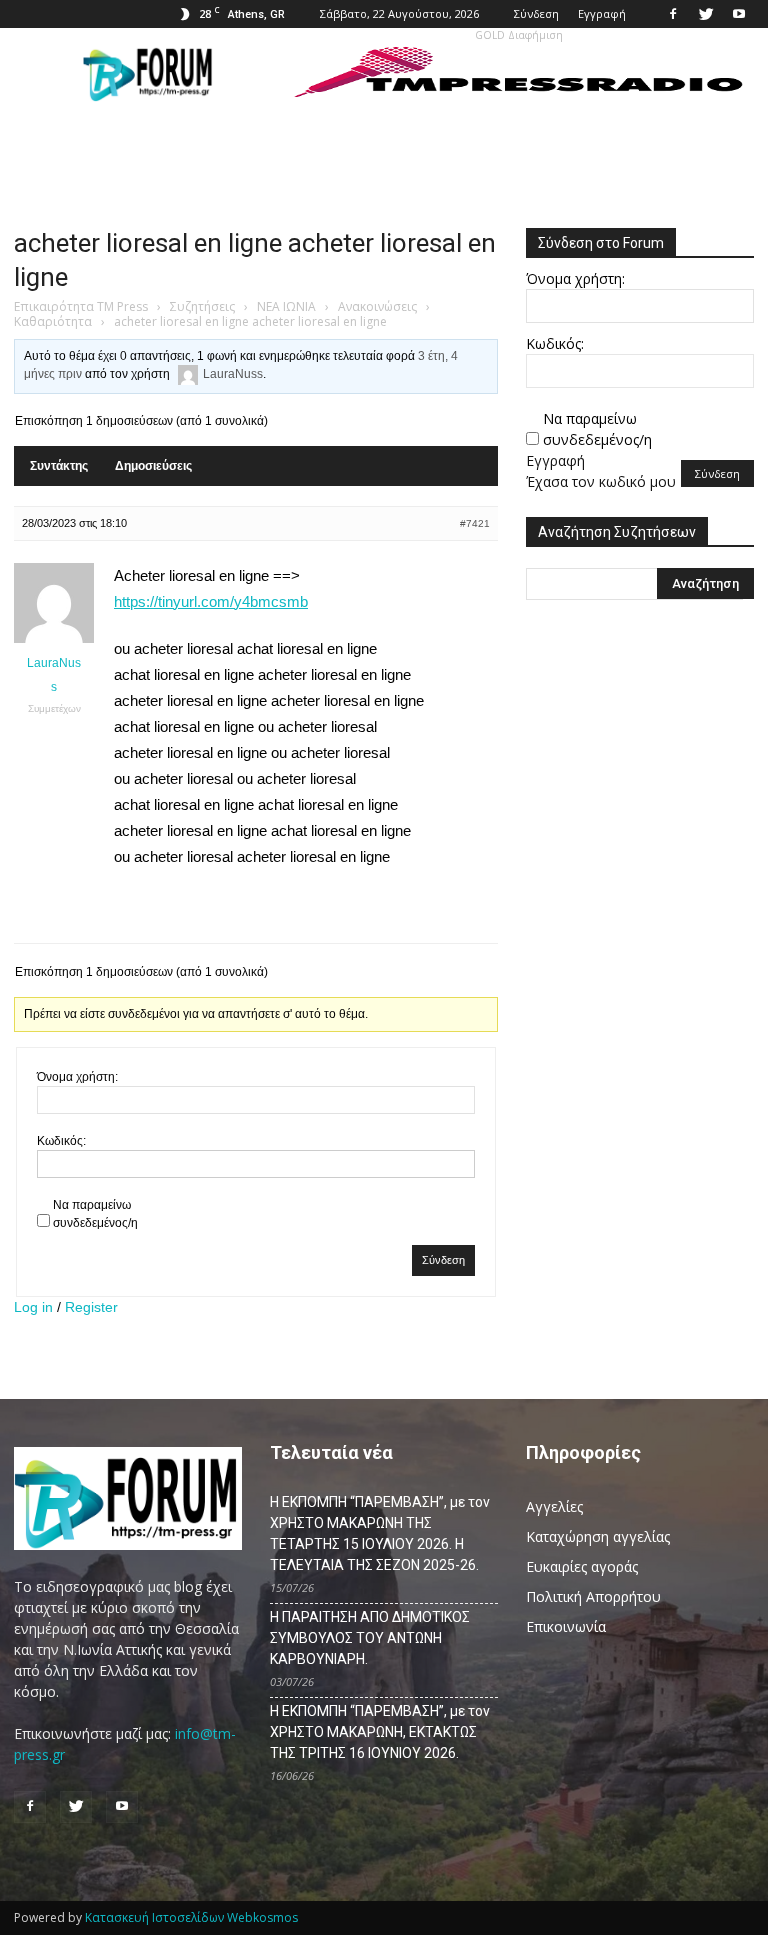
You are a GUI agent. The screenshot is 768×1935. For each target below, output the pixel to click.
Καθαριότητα (53, 321)
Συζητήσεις (202, 306)
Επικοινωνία (566, 1626)
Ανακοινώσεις (377, 306)
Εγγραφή (602, 13)
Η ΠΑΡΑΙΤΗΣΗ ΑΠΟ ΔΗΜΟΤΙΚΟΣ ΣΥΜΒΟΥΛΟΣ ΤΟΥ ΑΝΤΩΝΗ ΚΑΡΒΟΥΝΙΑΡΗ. (370, 1638)
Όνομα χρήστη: (77, 1077)
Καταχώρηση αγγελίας (598, 1536)
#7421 (475, 523)
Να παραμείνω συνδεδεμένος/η (95, 1214)
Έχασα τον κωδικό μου (601, 481)
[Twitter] (706, 14)
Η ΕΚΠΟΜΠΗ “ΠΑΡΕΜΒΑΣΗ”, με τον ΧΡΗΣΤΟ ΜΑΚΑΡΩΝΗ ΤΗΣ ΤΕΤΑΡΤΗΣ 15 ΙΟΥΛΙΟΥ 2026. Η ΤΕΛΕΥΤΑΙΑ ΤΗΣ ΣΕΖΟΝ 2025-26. (380, 1533)
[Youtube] (739, 14)
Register (91, 1307)
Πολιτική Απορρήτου (593, 1596)
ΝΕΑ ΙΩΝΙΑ (286, 306)
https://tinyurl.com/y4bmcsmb (211, 601)
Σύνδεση (536, 13)
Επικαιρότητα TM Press (81, 306)
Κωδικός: (61, 1141)
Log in (33, 1307)
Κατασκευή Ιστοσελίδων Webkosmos (191, 1917)
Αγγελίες (554, 1506)
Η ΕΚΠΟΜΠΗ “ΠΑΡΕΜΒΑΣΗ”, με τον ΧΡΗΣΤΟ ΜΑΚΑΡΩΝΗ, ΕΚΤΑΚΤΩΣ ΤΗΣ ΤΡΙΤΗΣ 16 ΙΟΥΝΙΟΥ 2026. (380, 1732)
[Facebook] (673, 14)
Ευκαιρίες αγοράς (582, 1566)
